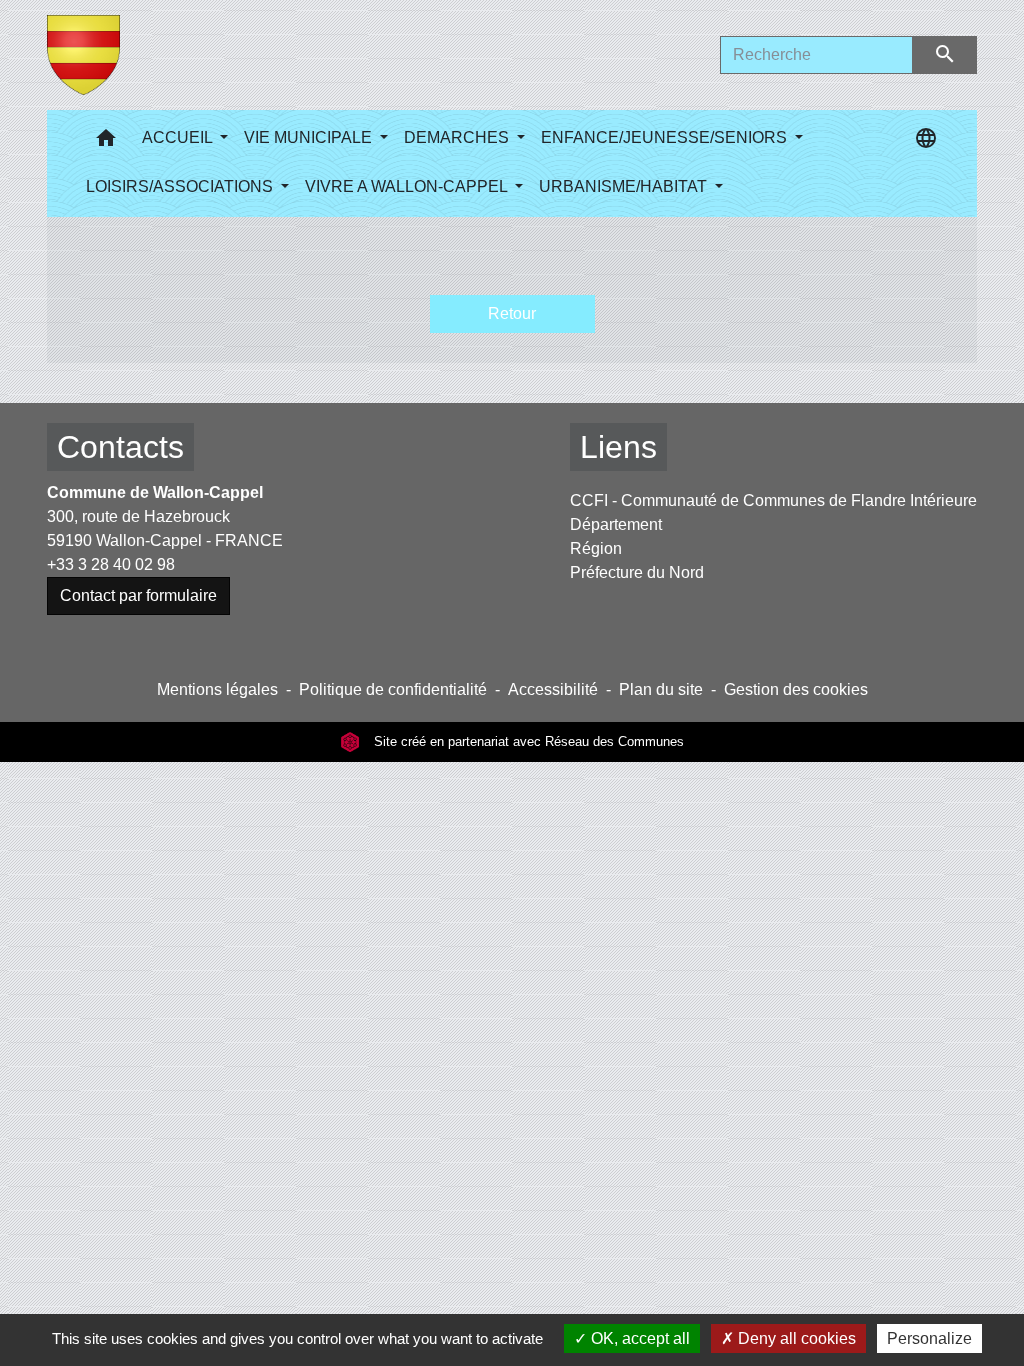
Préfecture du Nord (637, 572)
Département (616, 524)
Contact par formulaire (138, 595)
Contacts (120, 447)
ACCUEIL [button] (179, 137)
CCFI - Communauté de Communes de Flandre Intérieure (773, 500)
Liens (618, 447)
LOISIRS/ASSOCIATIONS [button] (181, 186)
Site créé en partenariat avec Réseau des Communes (527, 741)
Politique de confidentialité (393, 689)
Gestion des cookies (796, 689)
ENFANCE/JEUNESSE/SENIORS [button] (666, 137)
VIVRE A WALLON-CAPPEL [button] (408, 186)
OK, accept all (638, 1338)
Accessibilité (553, 689)
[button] (106, 142)
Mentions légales (217, 689)
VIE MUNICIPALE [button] (310, 137)
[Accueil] (83, 55)
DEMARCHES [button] (458, 137)
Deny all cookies (795, 1338)
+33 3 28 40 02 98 (111, 564)
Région (596, 548)
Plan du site (661, 689)
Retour (512, 313)
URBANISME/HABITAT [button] (625, 186)
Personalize (929, 1338)
